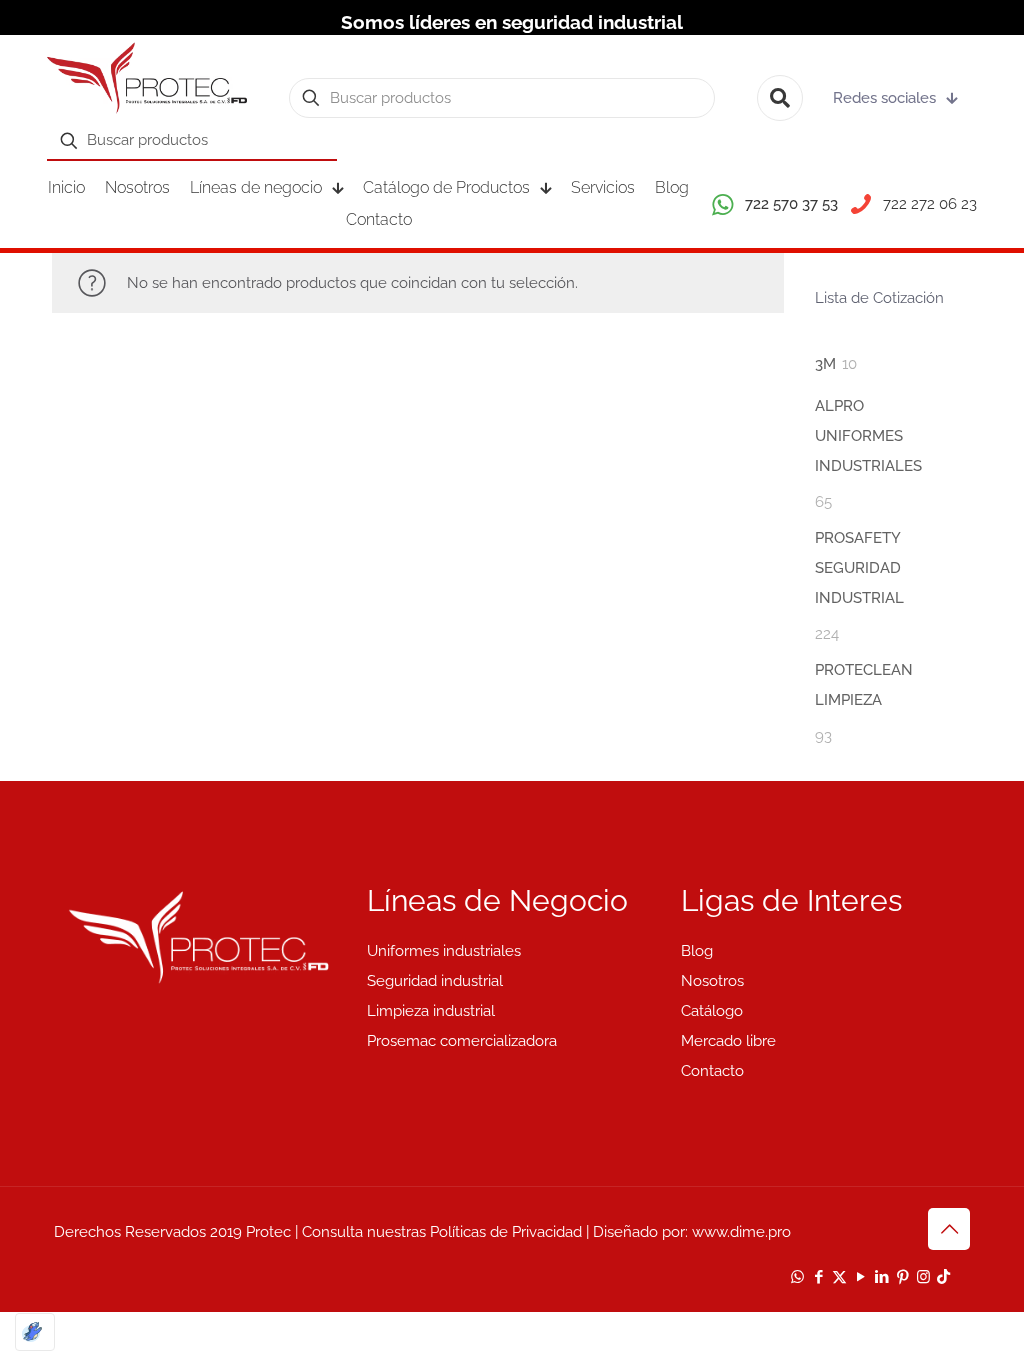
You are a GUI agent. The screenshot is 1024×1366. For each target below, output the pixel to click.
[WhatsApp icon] (797, 1277)
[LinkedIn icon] (881, 1277)
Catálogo (712, 1011)
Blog (697, 951)
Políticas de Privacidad (506, 1232)
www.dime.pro (741, 1232)
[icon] (943, 1277)
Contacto (712, 1071)
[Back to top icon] (949, 1229)
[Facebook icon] (818, 1277)
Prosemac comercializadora (462, 1041)
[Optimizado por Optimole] (35, 1332)
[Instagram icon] (923, 1277)
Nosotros (712, 981)
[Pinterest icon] (902, 1277)
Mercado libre (728, 1041)
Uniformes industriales (444, 951)
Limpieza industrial (431, 1011)
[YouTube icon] (860, 1277)
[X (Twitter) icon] (839, 1277)
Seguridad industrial (435, 981)
